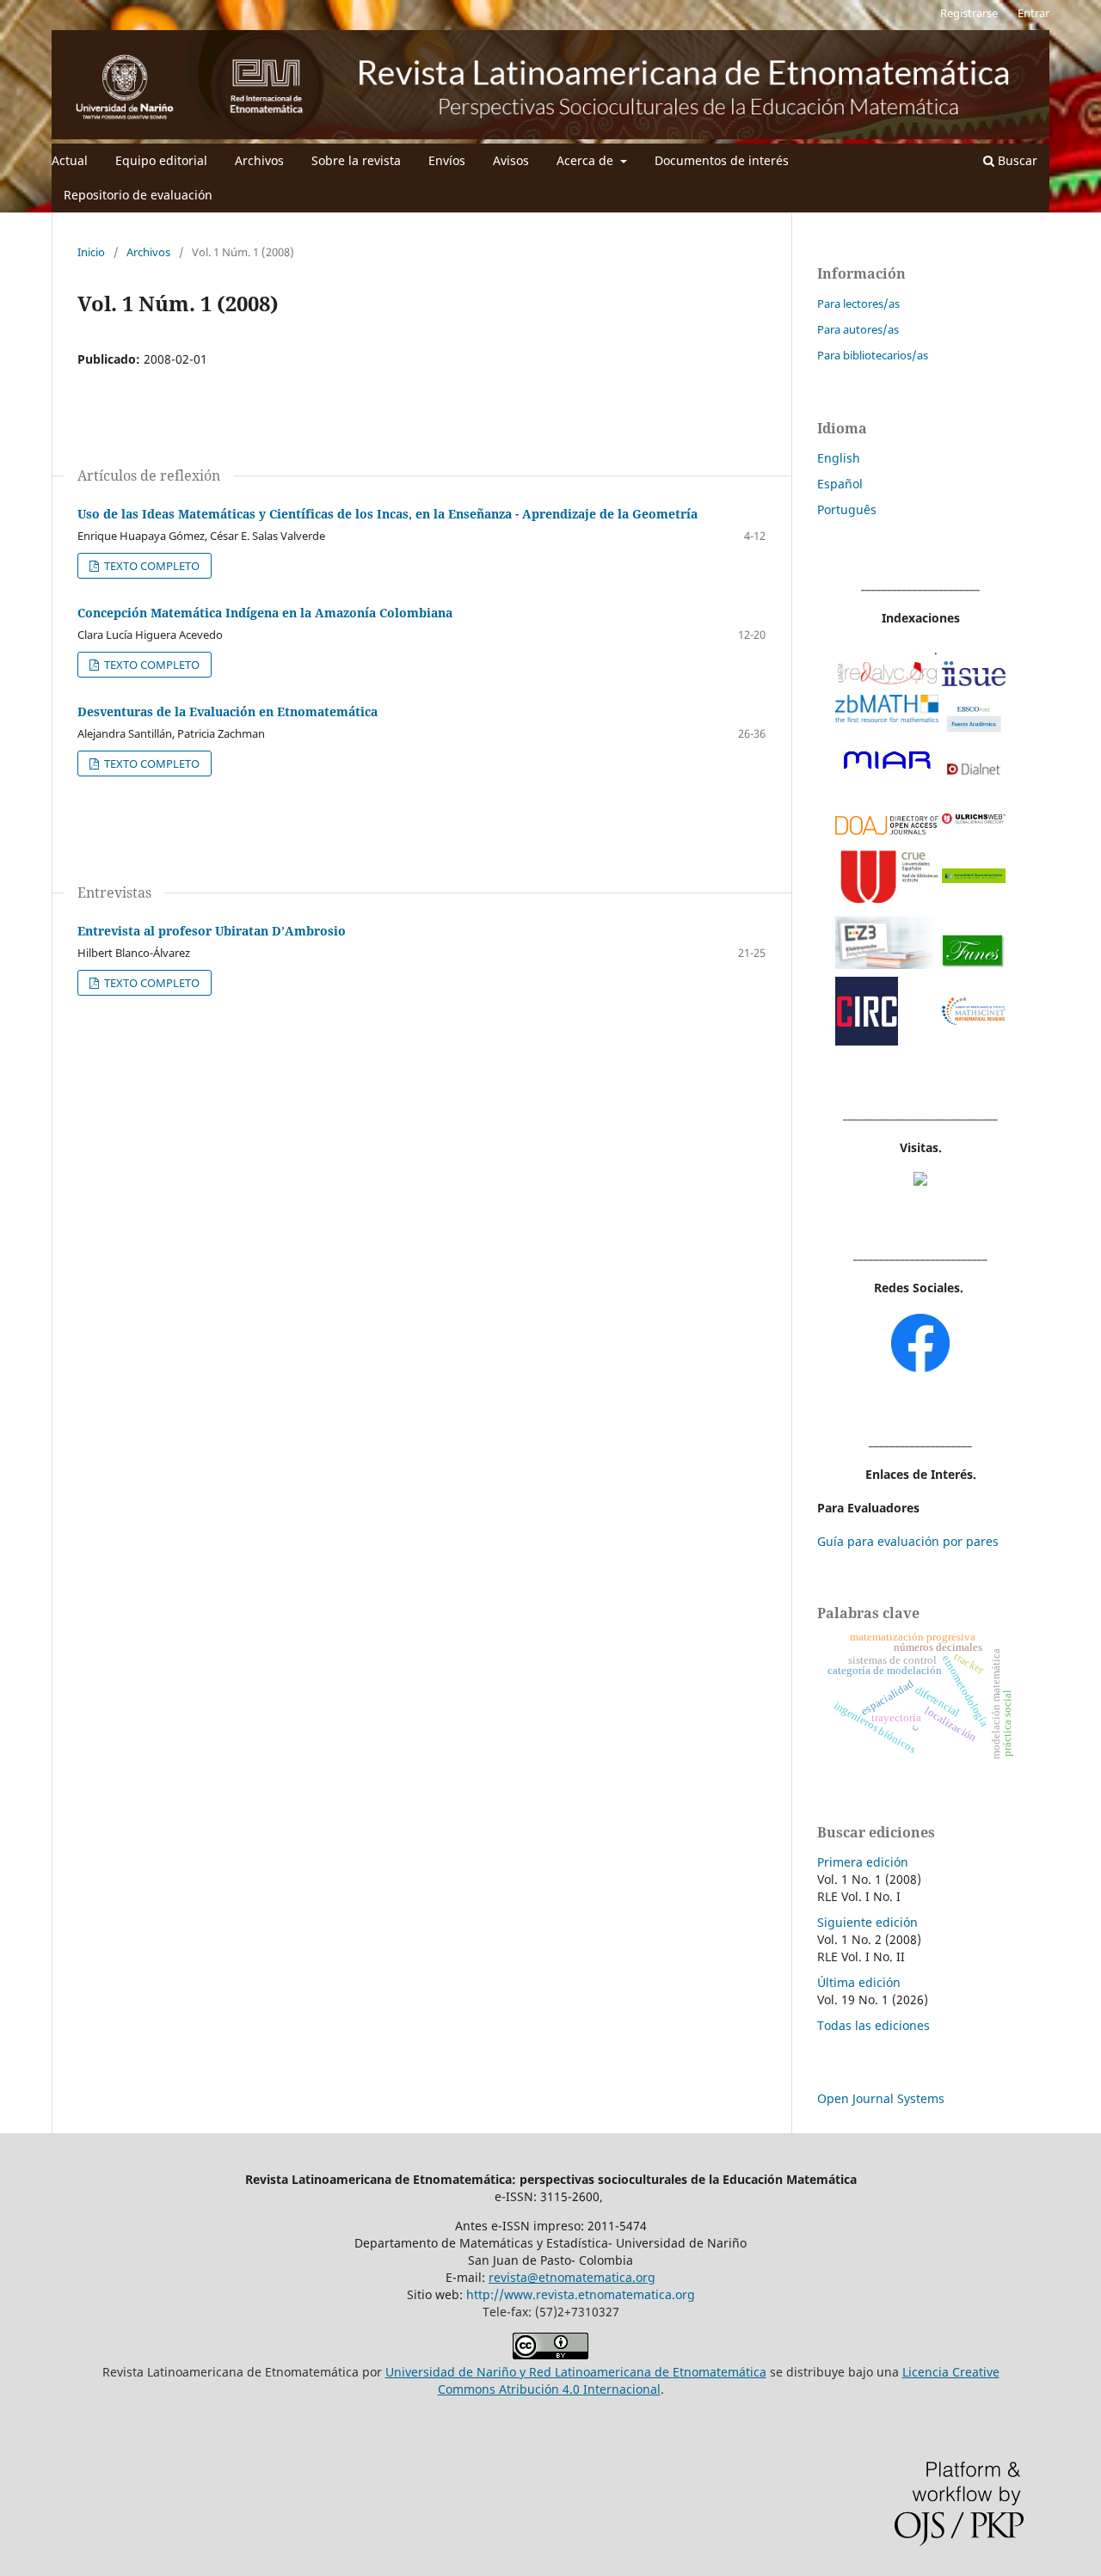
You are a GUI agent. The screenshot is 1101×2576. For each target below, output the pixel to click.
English (839, 458)
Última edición (859, 1982)
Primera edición (863, 1862)
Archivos (259, 160)
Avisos (511, 160)
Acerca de (587, 160)
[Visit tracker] (920, 1181)
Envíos (447, 160)
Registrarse (969, 13)
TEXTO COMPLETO (151, 566)
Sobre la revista (356, 160)
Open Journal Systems (881, 2098)
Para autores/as (858, 329)
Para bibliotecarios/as (873, 355)
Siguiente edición (867, 1922)
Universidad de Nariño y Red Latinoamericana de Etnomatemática (576, 2372)
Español (840, 484)
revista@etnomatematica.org (572, 2277)
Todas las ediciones (873, 2025)
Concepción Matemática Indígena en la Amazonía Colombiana (265, 613)
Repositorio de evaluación (138, 195)
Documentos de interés (722, 160)
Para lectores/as (858, 304)
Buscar (1016, 160)
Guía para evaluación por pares (908, 1541)
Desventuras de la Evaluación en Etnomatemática (228, 711)
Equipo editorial (161, 160)
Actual (70, 160)
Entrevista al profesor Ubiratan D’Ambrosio (212, 931)
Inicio (91, 252)
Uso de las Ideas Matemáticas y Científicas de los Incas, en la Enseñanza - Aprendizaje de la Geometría (388, 514)
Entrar (1033, 13)
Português (847, 509)
